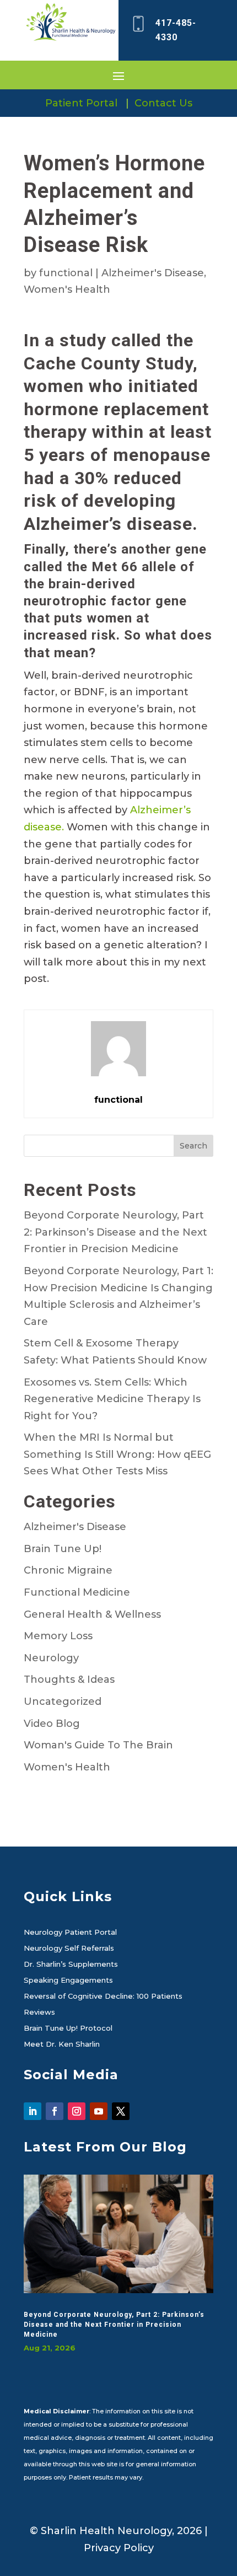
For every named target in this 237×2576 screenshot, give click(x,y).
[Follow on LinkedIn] (33, 2111)
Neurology (51, 1658)
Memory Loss (58, 1636)
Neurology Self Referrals (69, 1949)
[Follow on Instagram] (77, 2111)
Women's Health (67, 289)
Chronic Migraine (68, 1570)
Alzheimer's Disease (153, 273)
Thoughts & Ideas (69, 1679)
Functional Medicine (77, 1592)
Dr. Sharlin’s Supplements (71, 1965)
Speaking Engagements (68, 1981)
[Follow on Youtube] (99, 2111)
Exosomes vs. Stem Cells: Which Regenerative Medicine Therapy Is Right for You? (112, 1399)
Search (193, 1146)
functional (66, 273)
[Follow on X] (121, 2111)
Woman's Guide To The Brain (98, 1745)
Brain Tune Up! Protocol (68, 2028)
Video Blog (52, 1724)
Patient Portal (81, 103)
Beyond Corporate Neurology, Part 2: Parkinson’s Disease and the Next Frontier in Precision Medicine (115, 1232)
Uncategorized (63, 1702)
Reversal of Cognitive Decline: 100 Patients (103, 1997)
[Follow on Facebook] (55, 2111)
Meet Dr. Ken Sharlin (62, 2044)
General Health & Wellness (92, 1614)
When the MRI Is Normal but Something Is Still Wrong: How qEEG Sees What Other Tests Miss (117, 1454)
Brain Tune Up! (63, 1549)
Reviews (39, 2012)
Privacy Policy (119, 2548)
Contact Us (163, 103)
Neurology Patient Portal (70, 1933)
